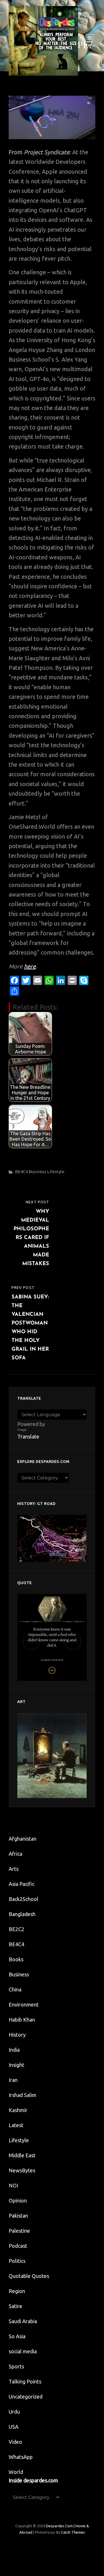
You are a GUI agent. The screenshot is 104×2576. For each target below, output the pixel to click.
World (16, 2472)
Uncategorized (26, 2397)
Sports (16, 2366)
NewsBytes (22, 2170)
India (14, 2050)
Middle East (22, 2155)
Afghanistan (23, 1839)
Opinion (18, 2201)
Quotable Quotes (29, 2276)
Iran (13, 2080)
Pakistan (18, 2216)
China (15, 1989)
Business (37, 1172)
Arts (14, 1869)
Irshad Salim (23, 2095)
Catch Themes (73, 2532)
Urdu (14, 2412)
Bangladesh (22, 1914)
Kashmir (18, 2110)
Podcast (18, 2246)
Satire (15, 2306)
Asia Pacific (22, 1884)
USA (14, 2427)
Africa (15, 1854)
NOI (13, 2185)
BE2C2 (16, 1929)
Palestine (19, 2231)
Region (17, 2291)
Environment (24, 2004)
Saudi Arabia (23, 2321)
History (17, 2035)
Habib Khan (22, 2020)
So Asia (17, 2336)
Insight (16, 2065)
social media (23, 2351)
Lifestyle (56, 1172)
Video (15, 2442)
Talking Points (25, 2381)
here (30, 966)
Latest (16, 2125)
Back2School (24, 1899)
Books (16, 1959)
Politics (17, 2261)
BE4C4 (21, 1172)
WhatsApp (21, 2457)
